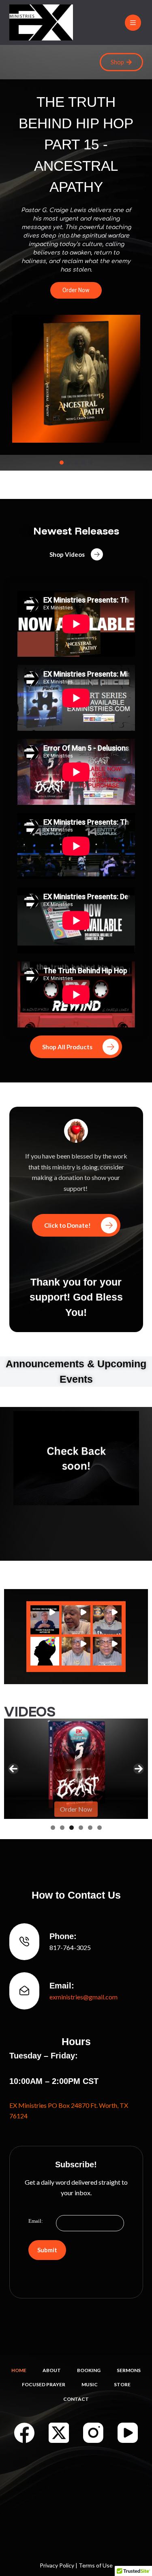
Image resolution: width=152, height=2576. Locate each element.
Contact (76, 2399)
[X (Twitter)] (59, 2433)
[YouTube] (128, 2433)
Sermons (129, 2370)
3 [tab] (72, 1828)
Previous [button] (13, 1769)
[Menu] (133, 23)
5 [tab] (90, 1828)
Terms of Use (96, 2565)
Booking (89, 2370)
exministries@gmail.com (83, 1997)
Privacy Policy (57, 2565)
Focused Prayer (44, 2384)
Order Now (76, 1809)
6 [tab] (100, 1828)
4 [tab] (81, 1828)
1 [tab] (53, 1828)
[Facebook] (24, 2433)
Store (122, 2384)
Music (90, 2384)
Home (19, 2370)
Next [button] (139, 1769)
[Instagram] (93, 2433)
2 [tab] (62, 1828)
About (52, 2370)
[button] (62, 463)
